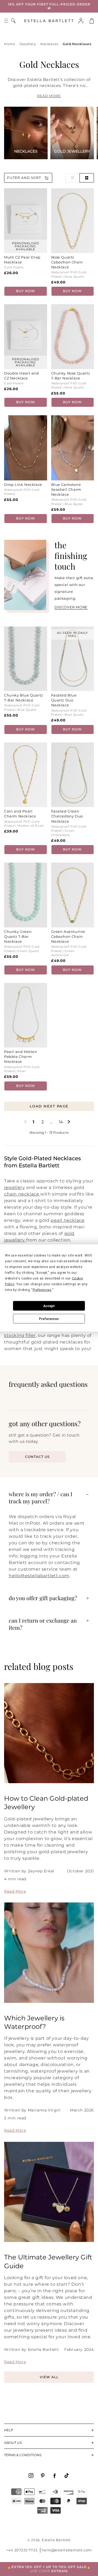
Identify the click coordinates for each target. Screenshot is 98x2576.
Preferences (49, 1319)
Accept (49, 1306)
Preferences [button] (42, 1290)
